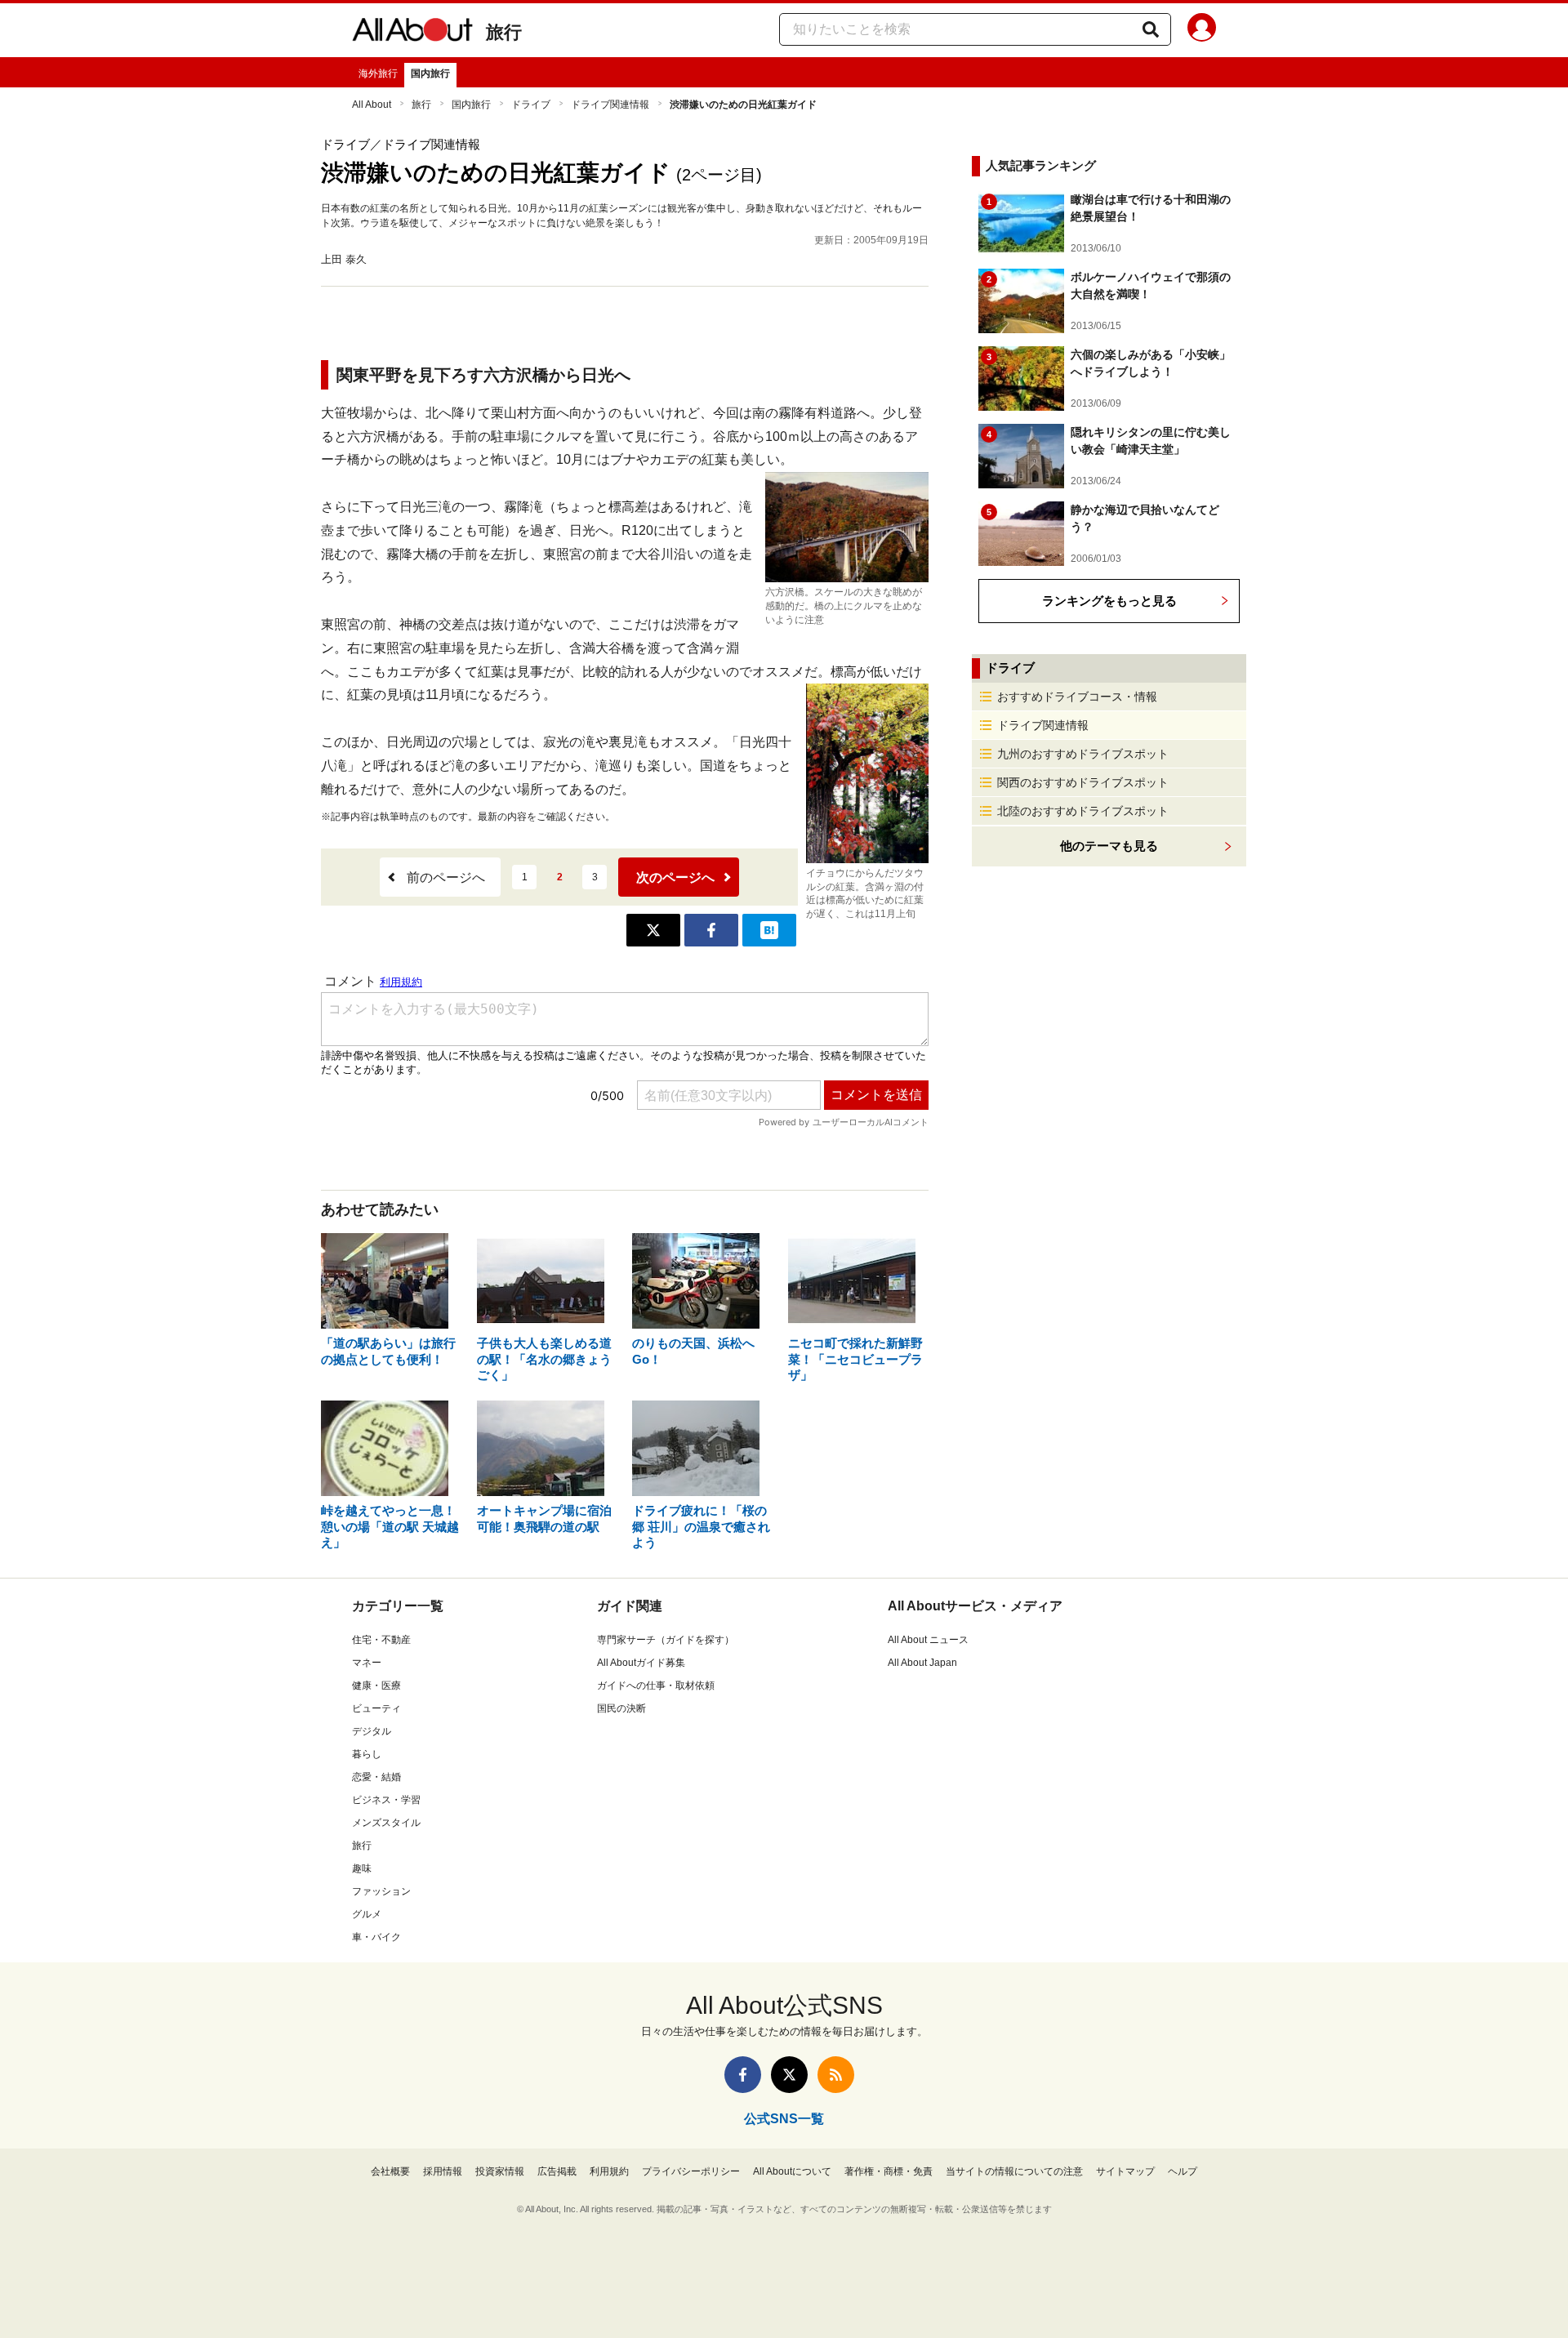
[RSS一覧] (836, 2075)
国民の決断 (621, 1708)
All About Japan (922, 1663)
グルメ (367, 1914)
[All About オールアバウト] (412, 33)
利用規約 (609, 2171)
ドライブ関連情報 (610, 105)
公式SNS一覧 (784, 2119)
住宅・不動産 (381, 1640)
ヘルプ (1183, 2171)
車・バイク (376, 1937)
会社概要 (390, 2171)
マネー (367, 1663)
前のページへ (446, 877)
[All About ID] (1202, 30)
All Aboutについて (792, 2171)
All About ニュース (928, 1640)
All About (372, 105)
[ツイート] (653, 930)
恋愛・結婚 (376, 1777)
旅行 (504, 32)
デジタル (372, 1731)
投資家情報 (500, 2171)
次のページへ (675, 877)
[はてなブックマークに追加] (769, 930)
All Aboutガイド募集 (641, 1663)
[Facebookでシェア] (711, 930)
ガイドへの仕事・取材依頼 (656, 1686)
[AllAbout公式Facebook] (743, 2075)
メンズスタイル (386, 1823)
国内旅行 (430, 73)
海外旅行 (378, 73)
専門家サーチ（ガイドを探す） (666, 1640)
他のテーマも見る (1109, 846)
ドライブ (531, 105)
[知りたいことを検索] (1151, 29)
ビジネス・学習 (386, 1800)
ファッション (381, 1891)
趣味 (362, 1868)
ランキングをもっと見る (1109, 601)
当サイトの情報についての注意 (1014, 2171)
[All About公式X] (789, 2075)
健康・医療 (376, 1686)
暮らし (367, 1754)
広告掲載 (557, 2171)
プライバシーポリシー (691, 2171)
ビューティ (376, 1708)
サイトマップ (1125, 2171)
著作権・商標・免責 (889, 2171)
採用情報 (443, 2171)
